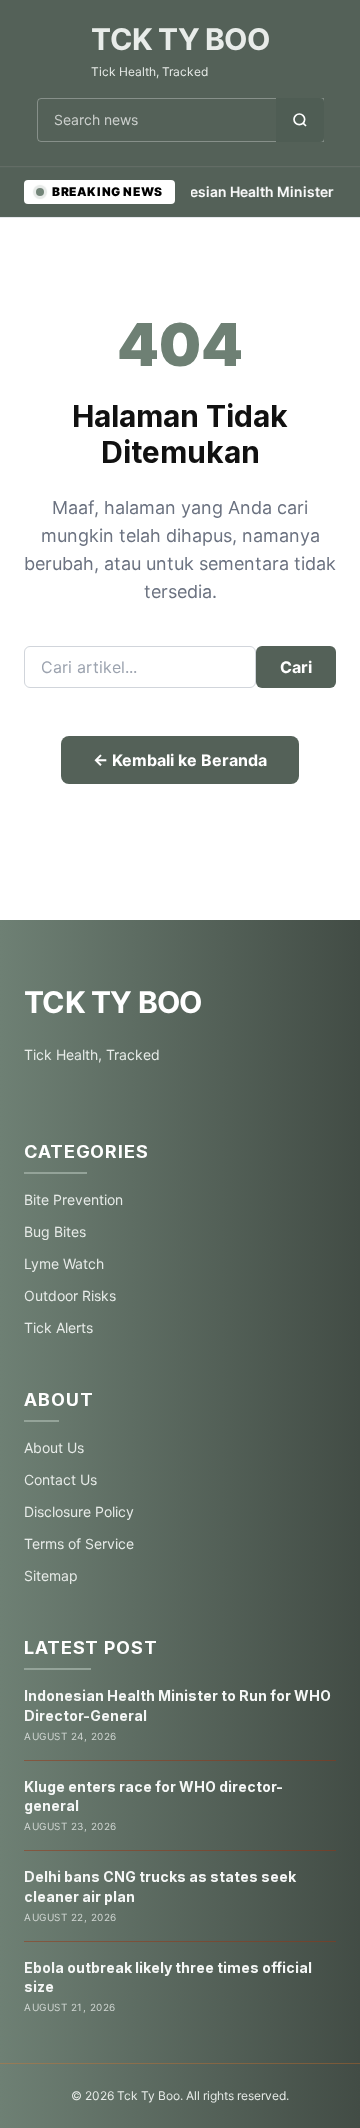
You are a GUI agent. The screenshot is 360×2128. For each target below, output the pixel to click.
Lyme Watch (64, 1263)
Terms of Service (79, 1543)
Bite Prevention (73, 1199)
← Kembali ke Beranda (180, 760)
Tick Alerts (58, 1327)
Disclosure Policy (79, 1511)
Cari (296, 667)
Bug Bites (55, 1231)
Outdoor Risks (70, 1295)
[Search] (300, 120)
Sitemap (51, 1575)
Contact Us (60, 1479)
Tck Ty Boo (180, 39)
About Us (54, 1447)
